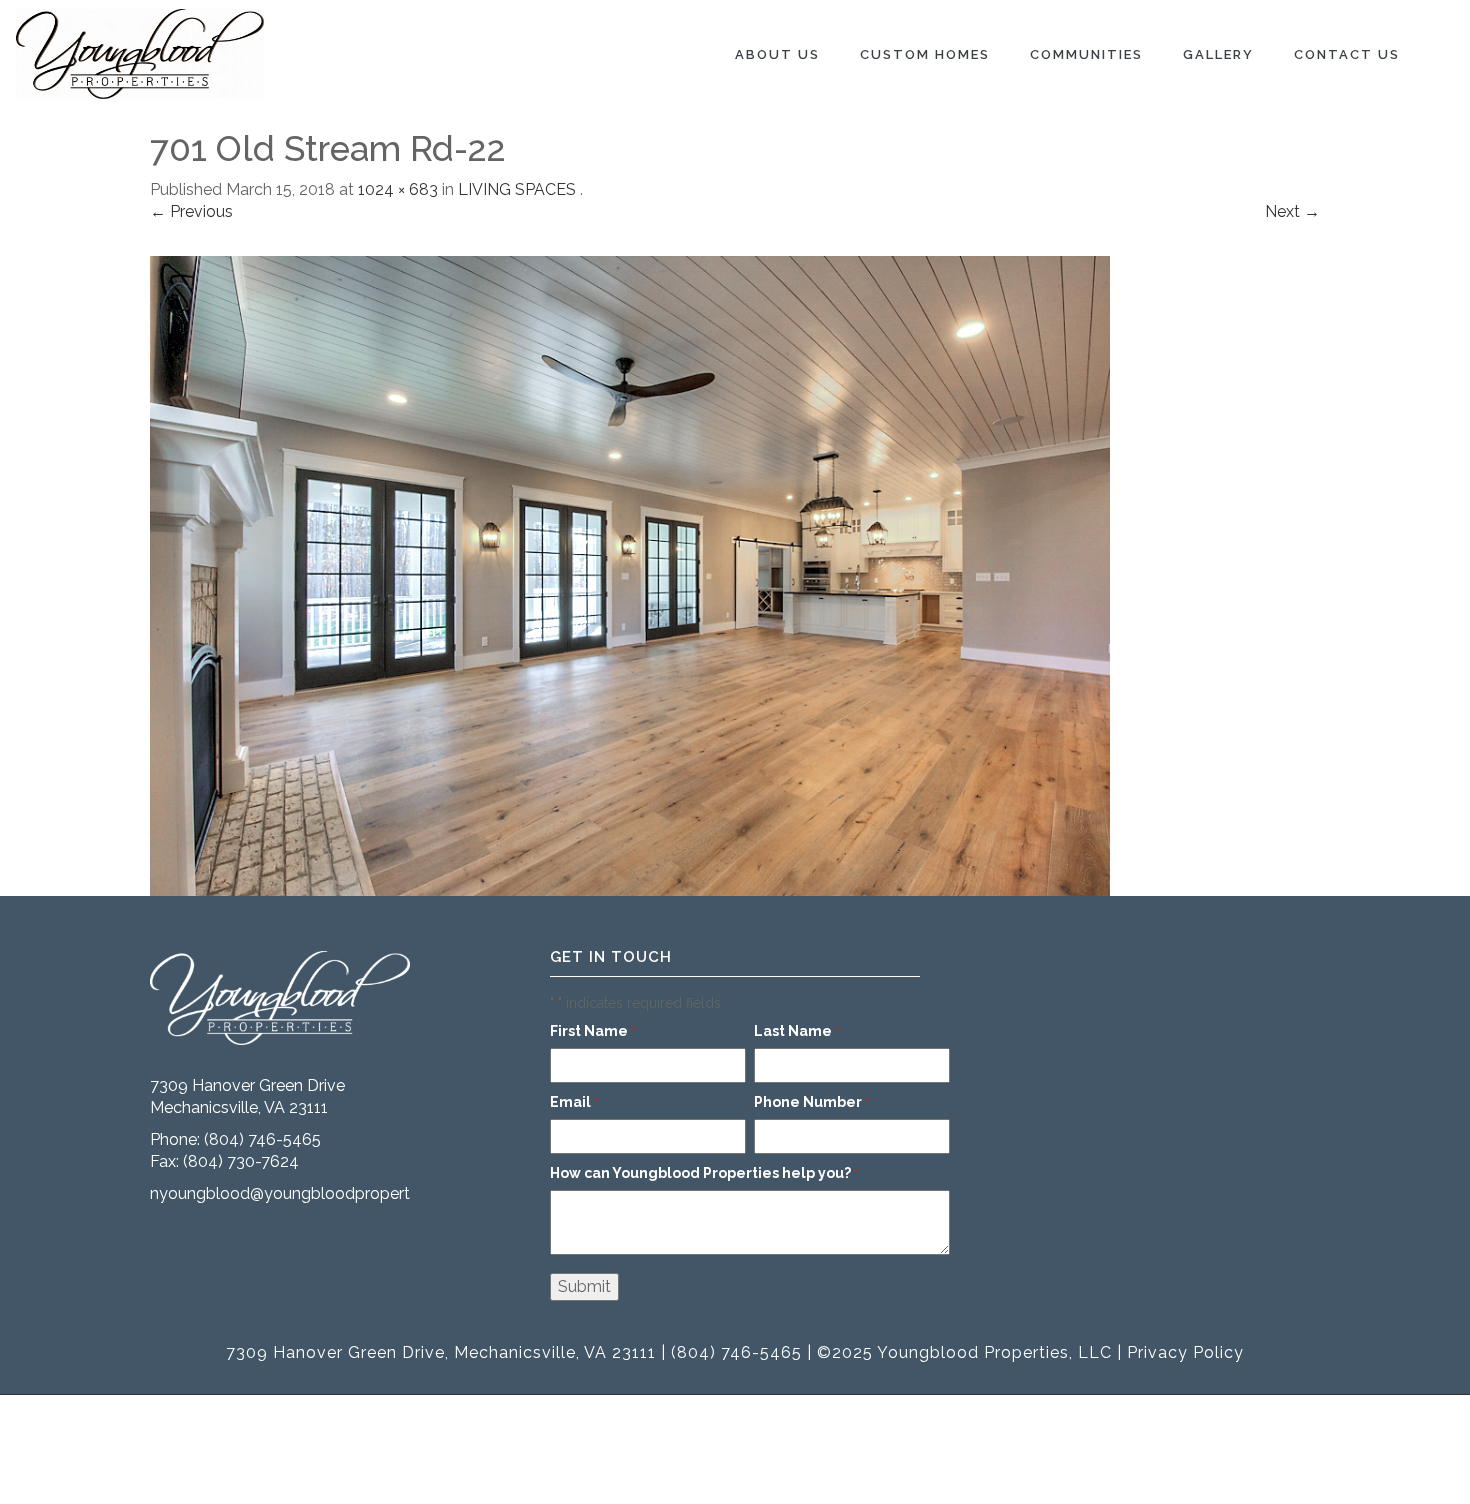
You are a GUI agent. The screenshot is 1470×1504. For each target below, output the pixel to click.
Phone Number (812, 1102)
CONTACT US (1347, 54)
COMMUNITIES (1086, 54)
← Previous (191, 211)
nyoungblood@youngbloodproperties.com (308, 1193)
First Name (593, 1031)
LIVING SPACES (517, 189)
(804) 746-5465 (262, 1139)
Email (574, 1102)
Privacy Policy (1185, 1352)
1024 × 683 (398, 189)
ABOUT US (777, 54)
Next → (1292, 211)
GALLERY (1218, 54)
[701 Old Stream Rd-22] (630, 574)
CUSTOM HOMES (925, 54)
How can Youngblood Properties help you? (704, 1173)
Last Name (797, 1031)
